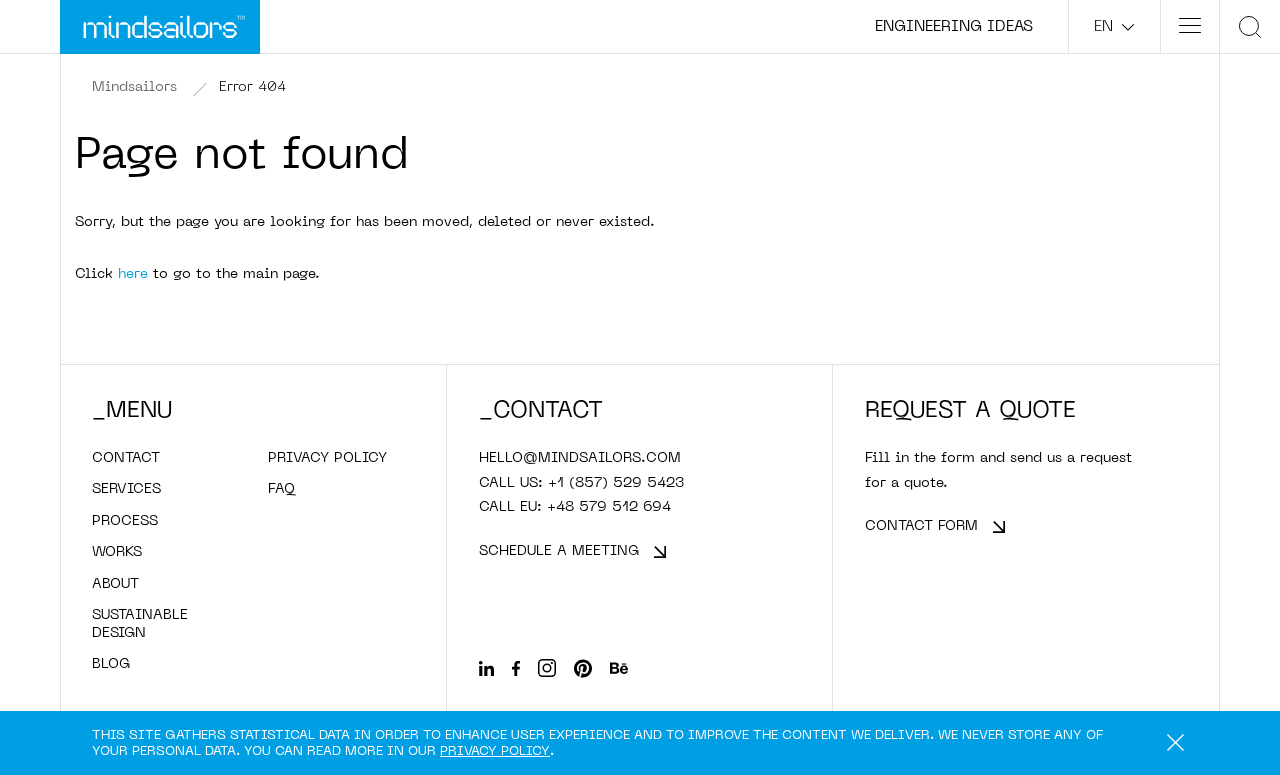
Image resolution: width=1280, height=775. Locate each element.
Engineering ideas (954, 27)
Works (117, 552)
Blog (111, 664)
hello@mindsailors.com (580, 458)
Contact (126, 458)
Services (126, 489)
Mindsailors (134, 87)
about (115, 584)
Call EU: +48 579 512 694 (575, 507)
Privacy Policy (495, 751)
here (133, 274)
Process (125, 521)
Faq (281, 489)
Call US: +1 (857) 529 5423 (581, 483)
